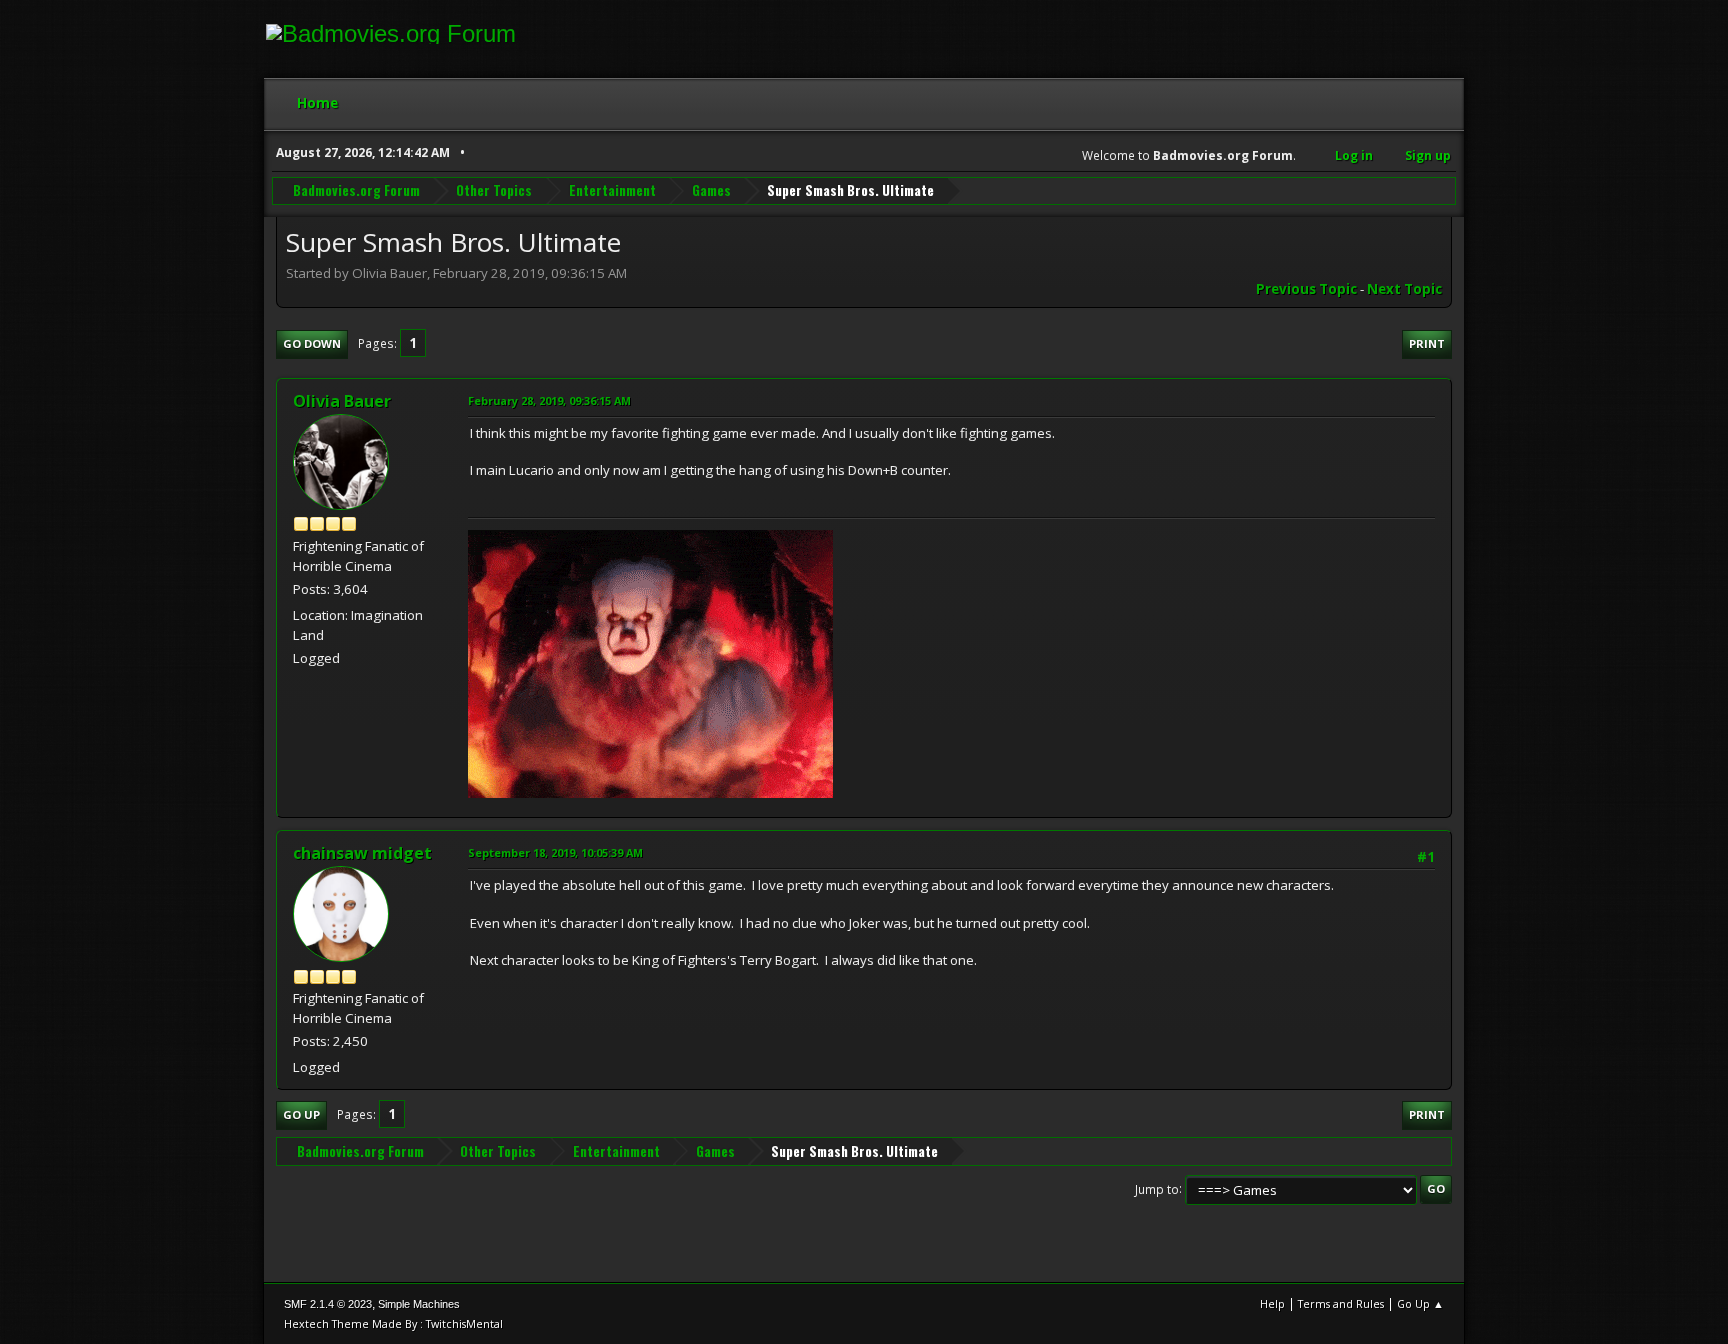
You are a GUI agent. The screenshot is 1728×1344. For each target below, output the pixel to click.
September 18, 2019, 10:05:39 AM (555, 852)
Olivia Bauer (342, 401)
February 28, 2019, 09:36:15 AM (549, 400)
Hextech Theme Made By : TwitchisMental (393, 1323)
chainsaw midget (362, 853)
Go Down (312, 343)
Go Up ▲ (1420, 1303)
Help (1272, 1303)
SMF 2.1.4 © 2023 (328, 1304)
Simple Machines (419, 1304)
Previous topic (1306, 289)
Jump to (1157, 1188)
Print (1427, 343)
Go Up (301, 1114)
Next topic (1404, 289)
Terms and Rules (1341, 1303)
